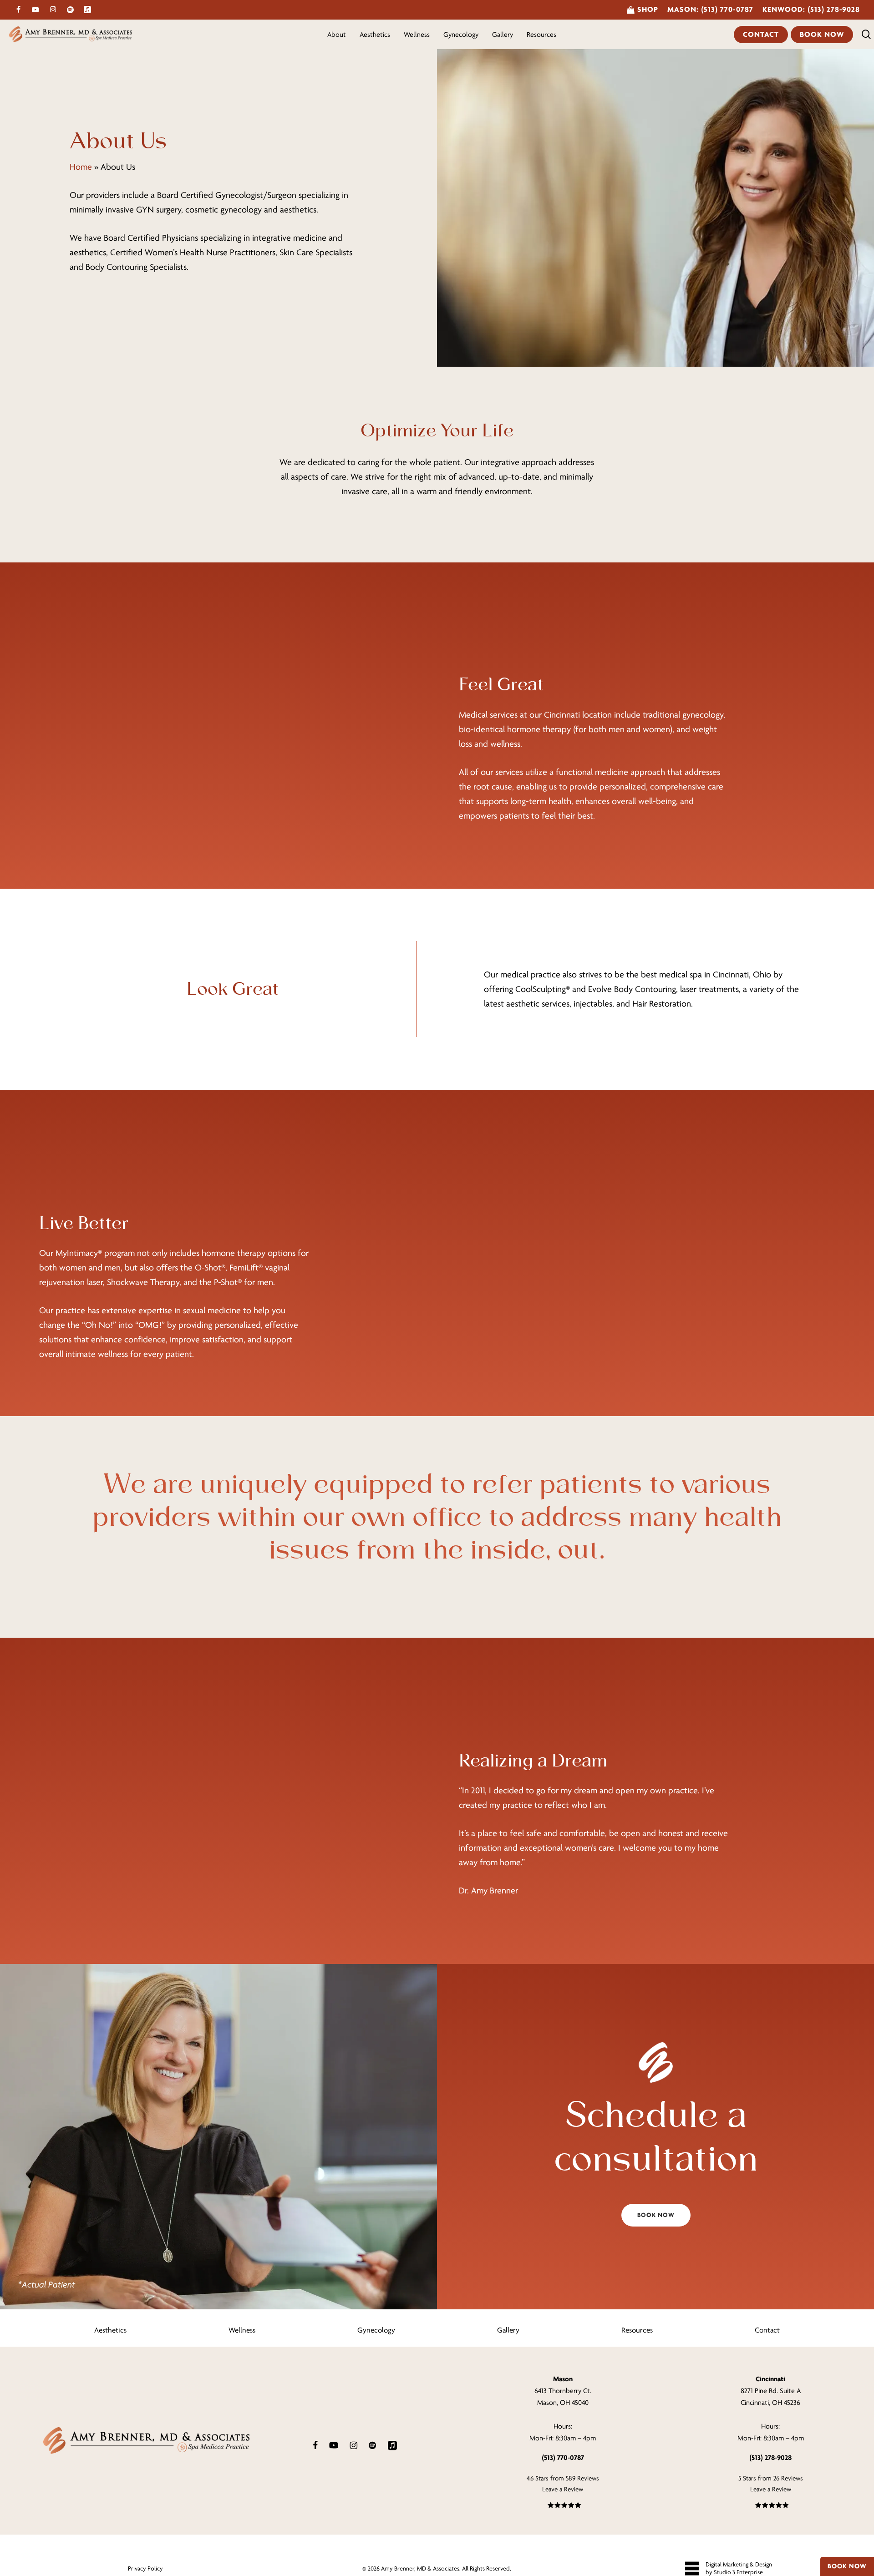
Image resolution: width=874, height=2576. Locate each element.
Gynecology (376, 2330)
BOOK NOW (847, 2566)
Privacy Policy (145, 2568)
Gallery (508, 2330)
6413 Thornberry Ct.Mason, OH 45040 (563, 2391)
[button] (656, 2215)
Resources (637, 2330)
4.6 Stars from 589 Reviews (563, 2478)
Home (81, 167)
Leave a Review (563, 2489)
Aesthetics (110, 2330)
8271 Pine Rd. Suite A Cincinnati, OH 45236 (771, 2391)
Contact (767, 2330)
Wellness (242, 2330)
